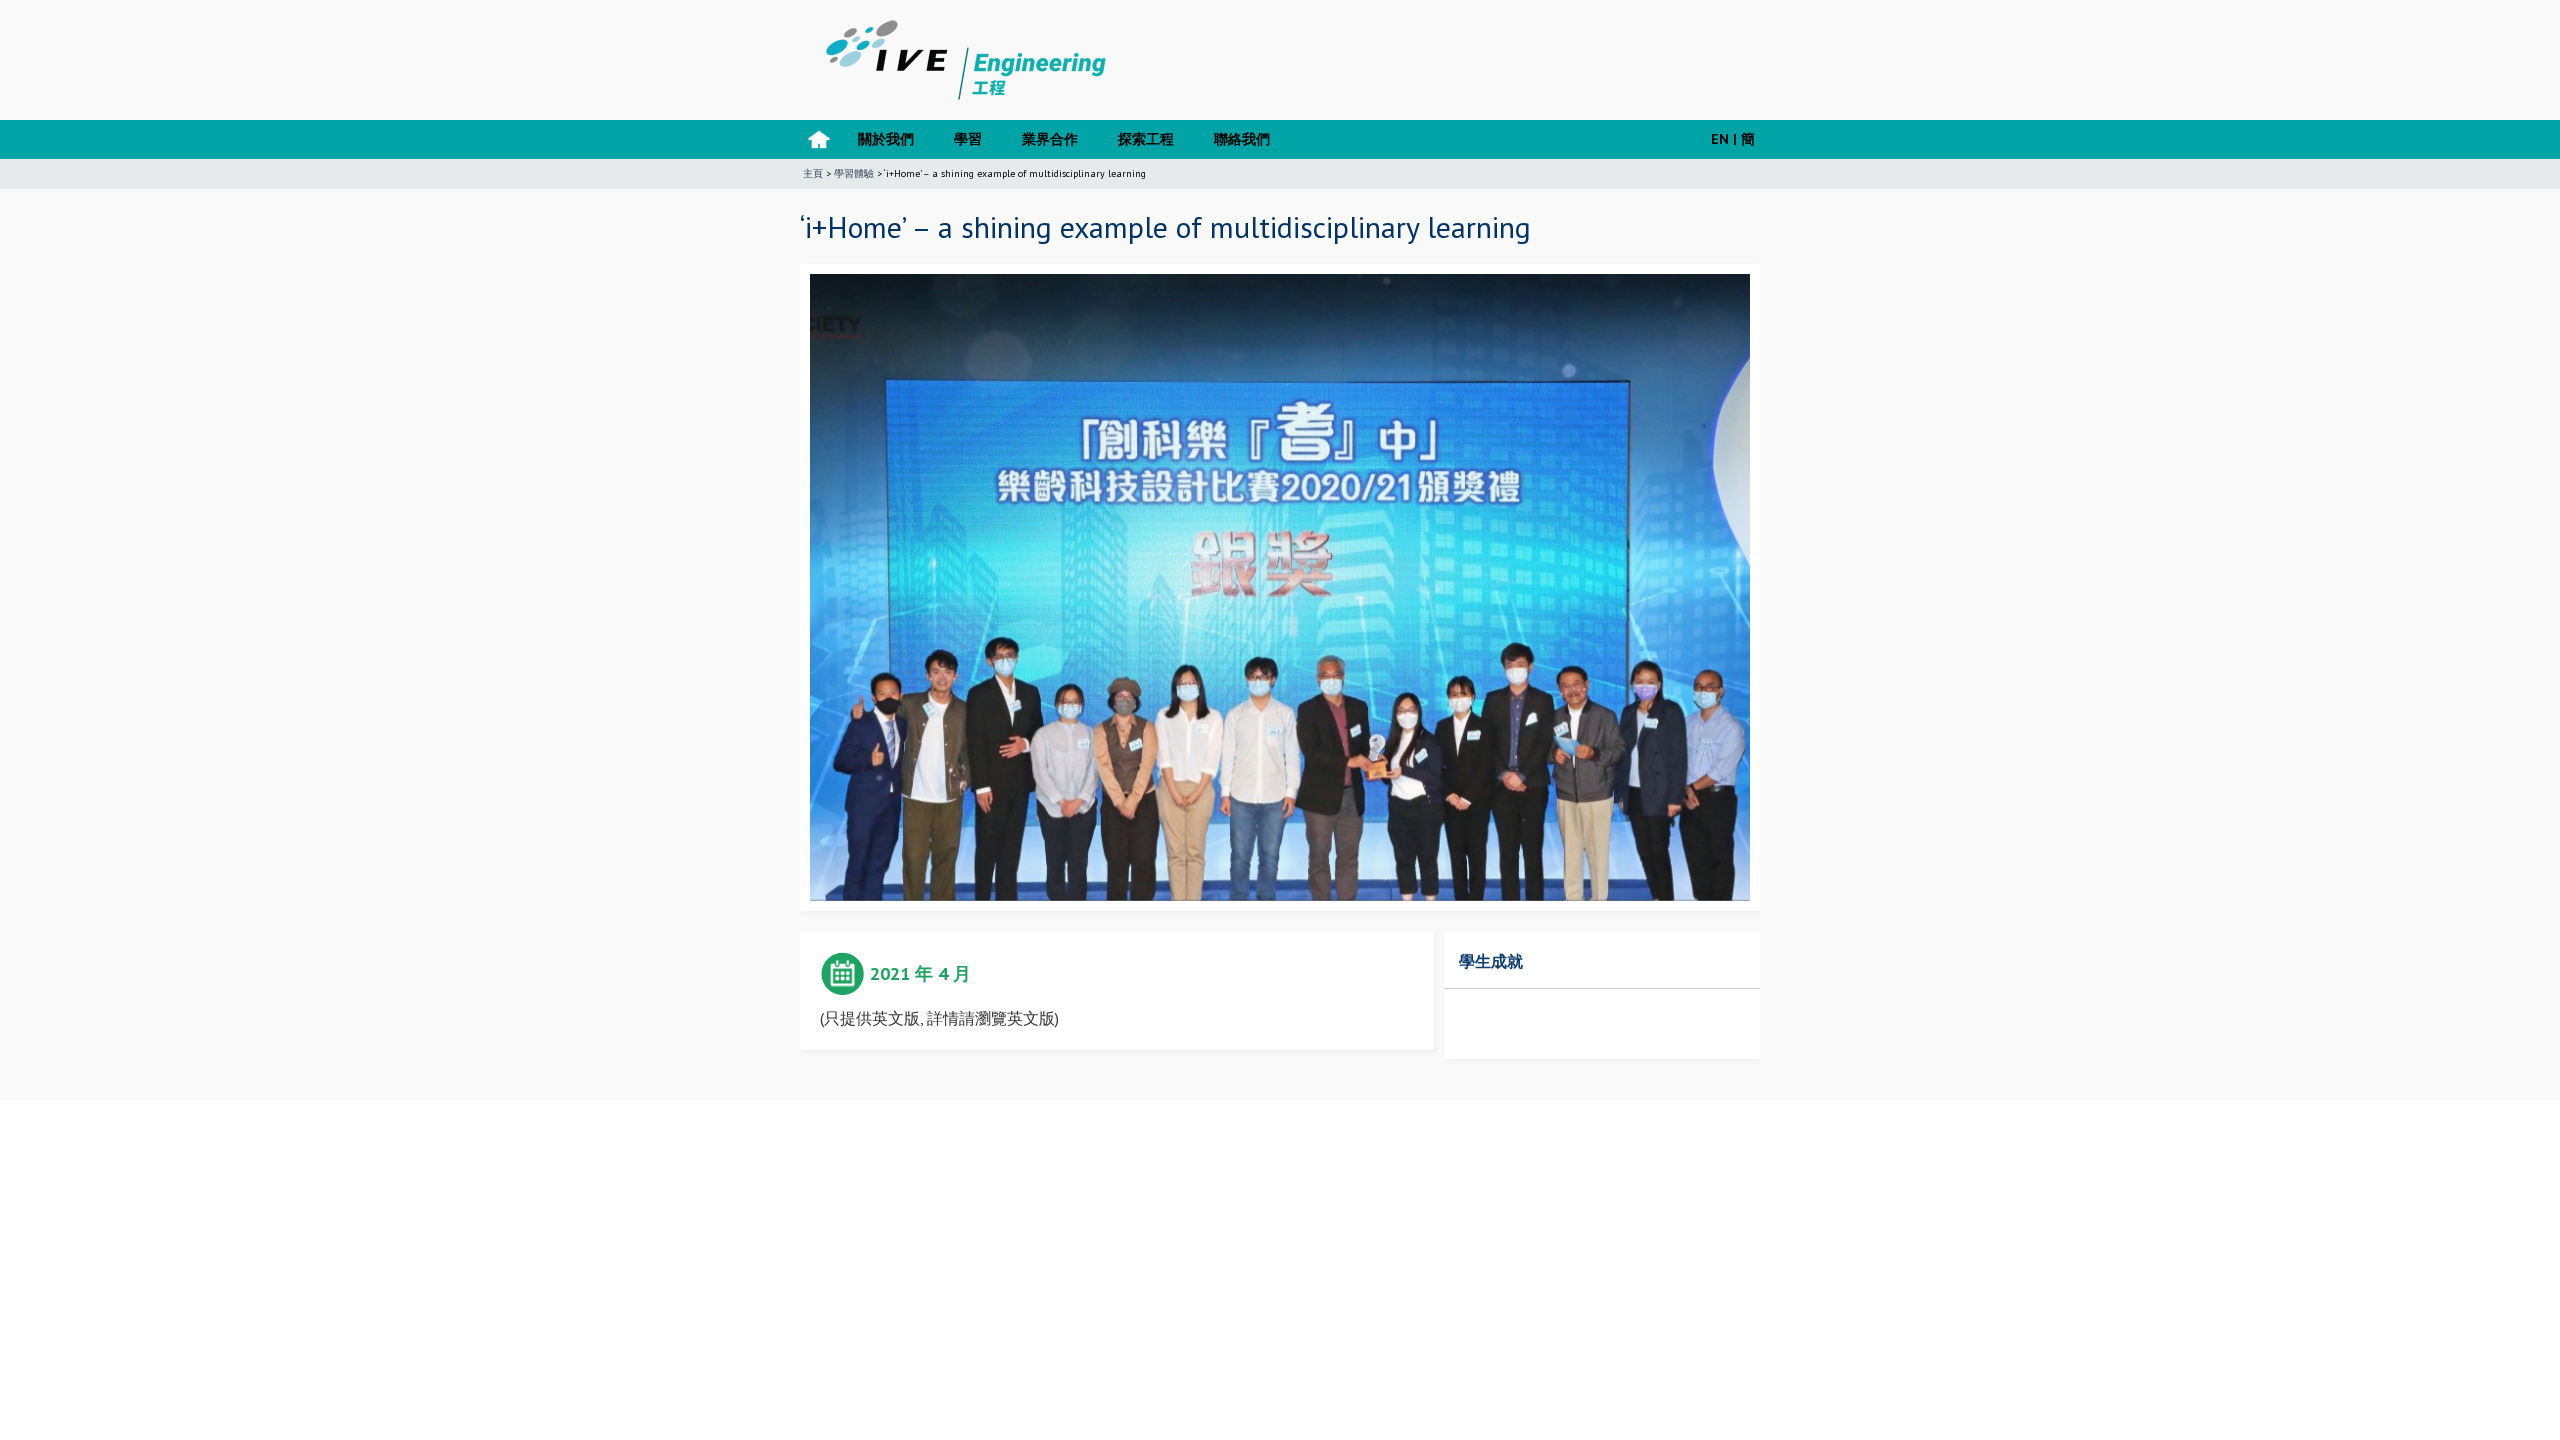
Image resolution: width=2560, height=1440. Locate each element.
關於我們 (886, 139)
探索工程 (1146, 139)
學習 (968, 139)
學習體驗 (854, 173)
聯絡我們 (1242, 139)
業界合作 (1050, 139)
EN (1720, 139)
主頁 (813, 173)
